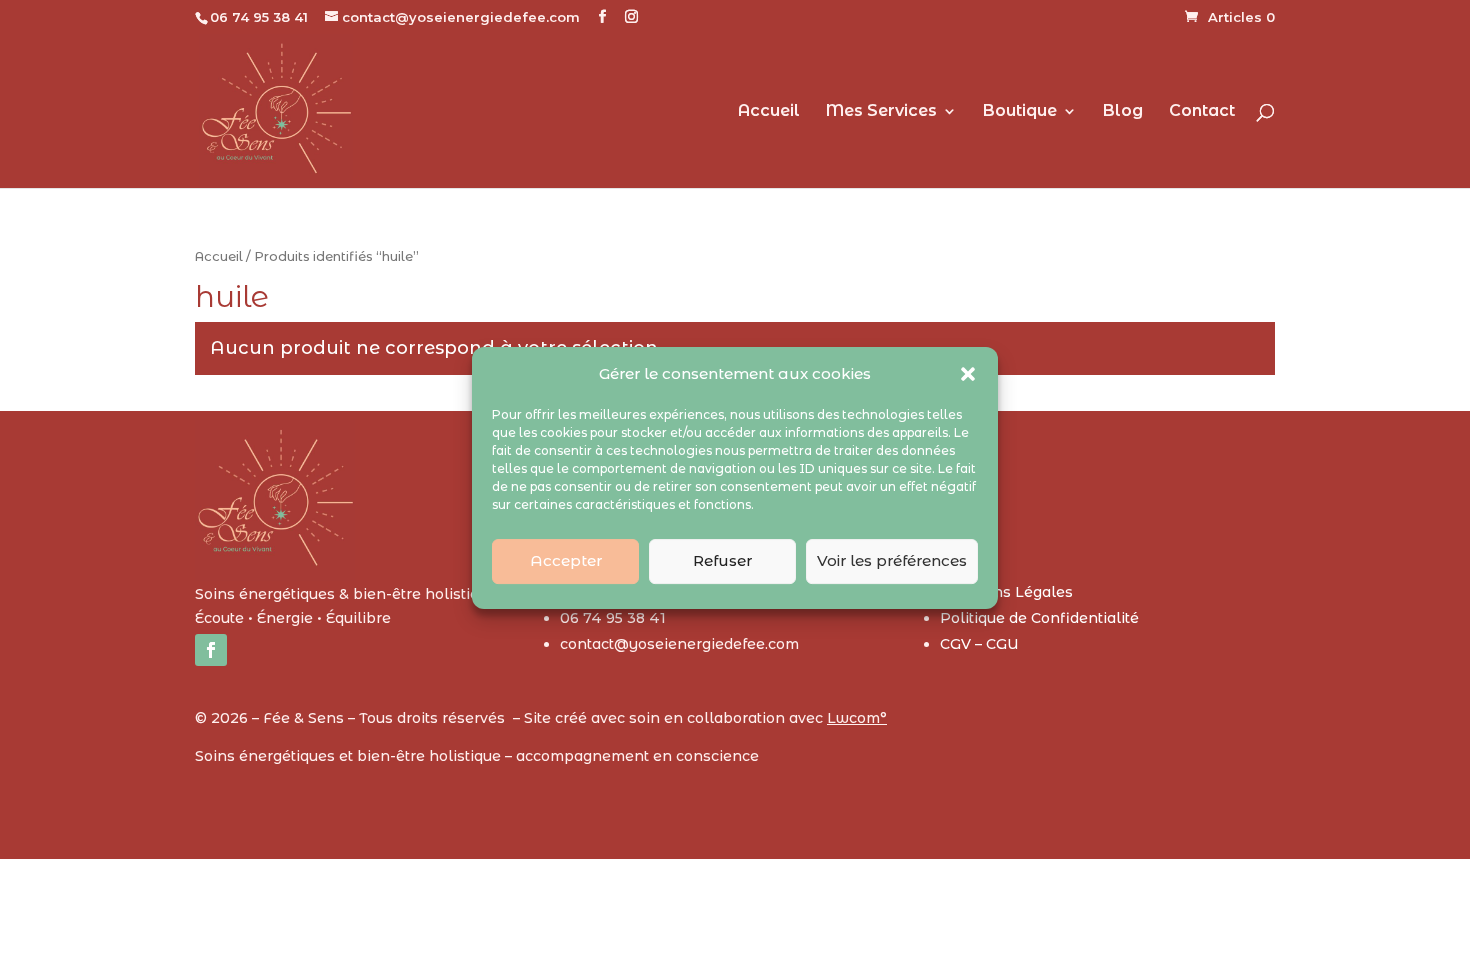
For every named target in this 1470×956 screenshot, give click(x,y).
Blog (1123, 112)
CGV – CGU (979, 644)
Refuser (722, 560)
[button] (968, 374)
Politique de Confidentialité (1039, 618)
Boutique (1020, 112)
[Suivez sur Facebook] (211, 650)
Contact (1202, 112)
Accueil (769, 112)
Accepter (566, 560)
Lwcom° (857, 718)
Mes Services (881, 112)
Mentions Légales (1006, 592)
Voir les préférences (892, 560)
